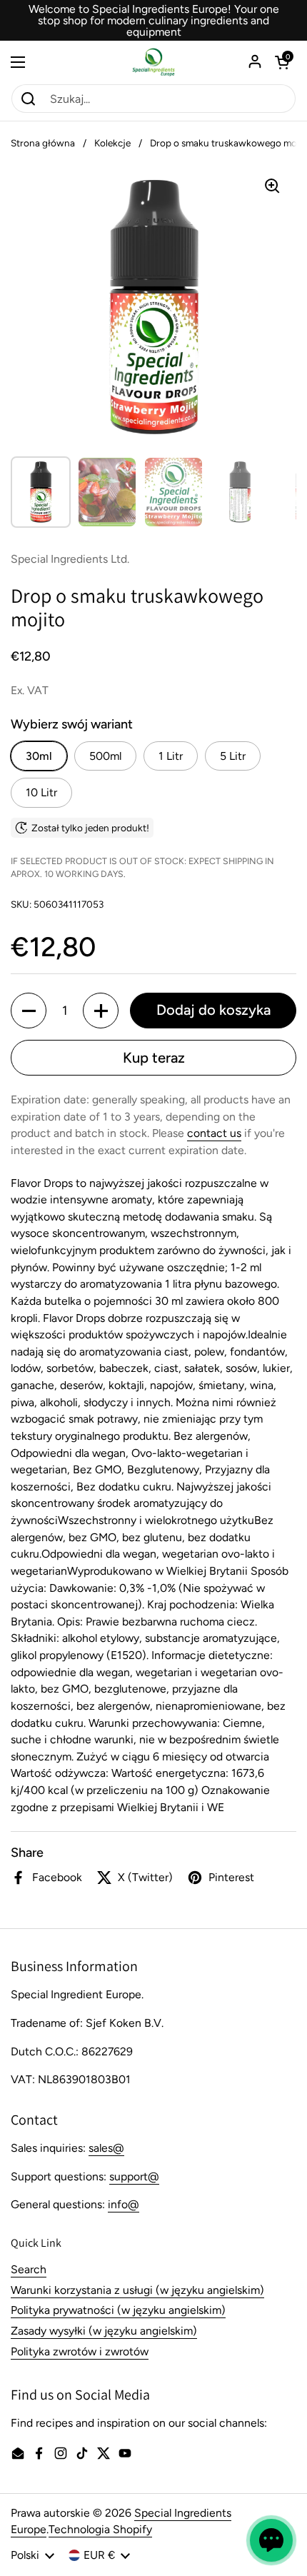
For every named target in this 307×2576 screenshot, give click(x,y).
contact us (214, 1133)
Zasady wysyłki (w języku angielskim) (104, 2331)
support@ (134, 2176)
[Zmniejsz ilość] (29, 1011)
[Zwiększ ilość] (101, 1011)
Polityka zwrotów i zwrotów (80, 2351)
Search (29, 2269)
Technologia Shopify (100, 2529)
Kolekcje (112, 143)
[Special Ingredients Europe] (153, 62)
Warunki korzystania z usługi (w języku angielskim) (137, 2290)
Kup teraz (154, 1058)
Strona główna (43, 143)
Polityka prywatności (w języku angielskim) (118, 2310)
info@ (124, 2204)
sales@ (106, 2148)
